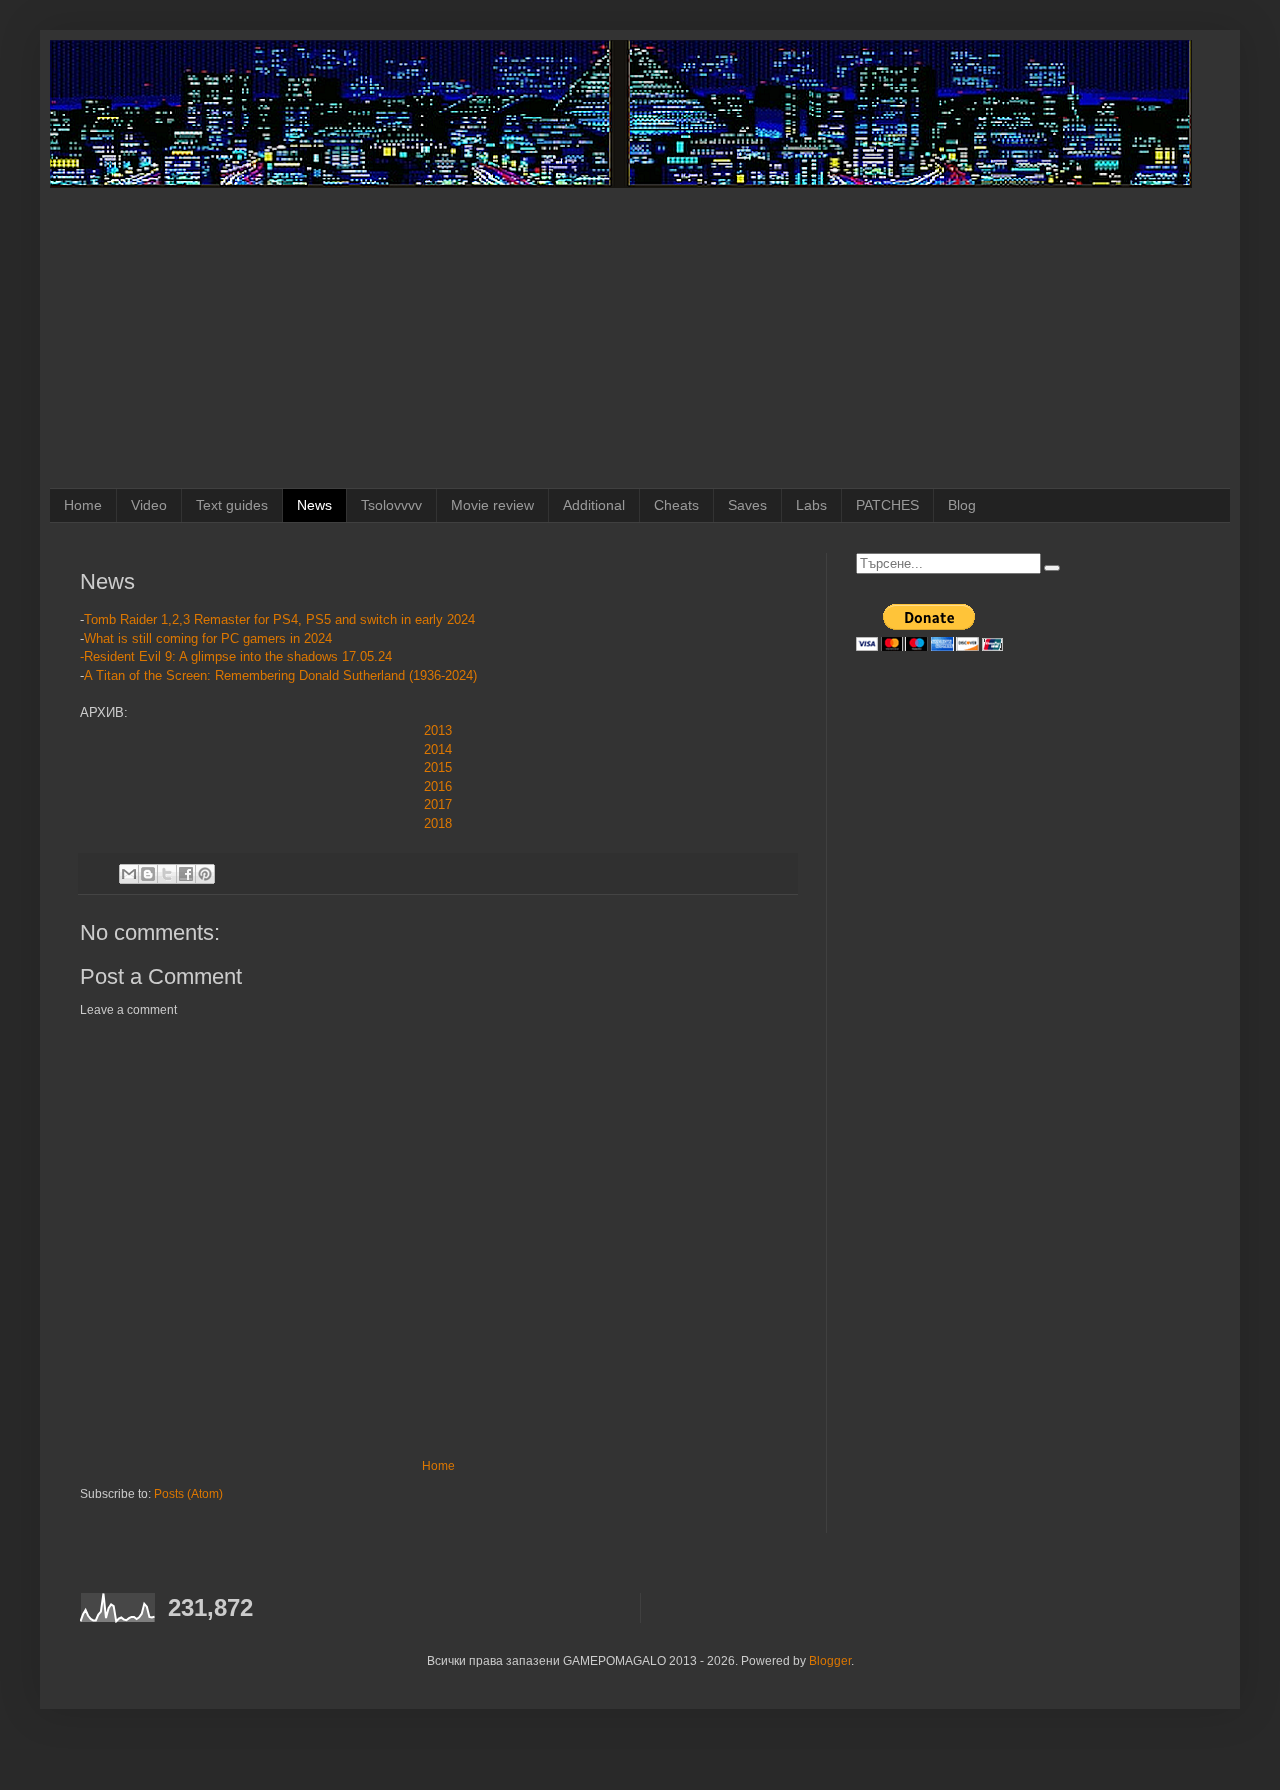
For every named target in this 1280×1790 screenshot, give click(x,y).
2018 (438, 823)
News (314, 505)
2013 (438, 730)
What (99, 638)
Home (83, 505)
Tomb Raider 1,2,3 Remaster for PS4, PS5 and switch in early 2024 (279, 619)
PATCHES (887, 505)
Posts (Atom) (188, 1494)
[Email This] (129, 874)
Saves (747, 505)
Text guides (232, 505)
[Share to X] (167, 874)
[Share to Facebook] (186, 874)
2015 (438, 767)
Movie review (492, 505)
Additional (594, 505)
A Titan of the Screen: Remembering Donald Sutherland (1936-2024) (282, 675)
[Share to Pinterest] (205, 874)
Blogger (830, 1661)
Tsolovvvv (391, 505)
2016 (438, 786)
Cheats (676, 505)
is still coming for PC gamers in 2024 (223, 638)
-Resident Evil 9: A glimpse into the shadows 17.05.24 (236, 656)
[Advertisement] (640, 338)
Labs (811, 505)
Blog (962, 505)
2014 (438, 749)
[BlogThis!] (148, 874)
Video (149, 505)
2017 (438, 804)
